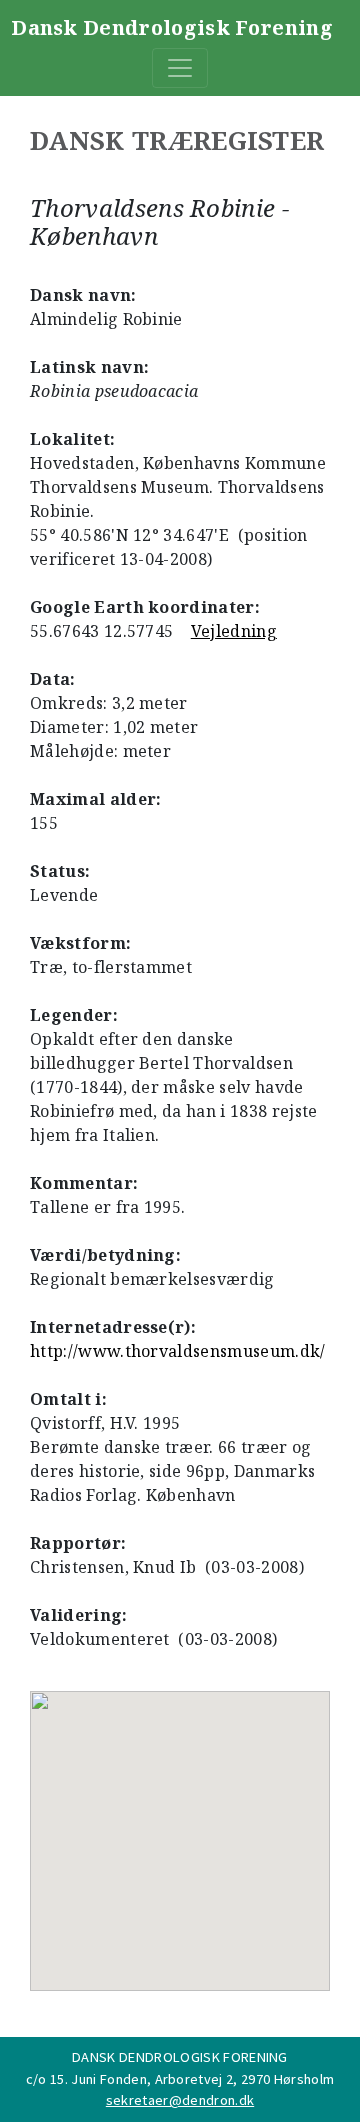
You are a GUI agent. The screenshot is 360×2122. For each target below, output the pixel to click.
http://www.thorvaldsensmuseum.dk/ (178, 1351)
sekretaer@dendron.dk (180, 2100)
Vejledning (234, 631)
